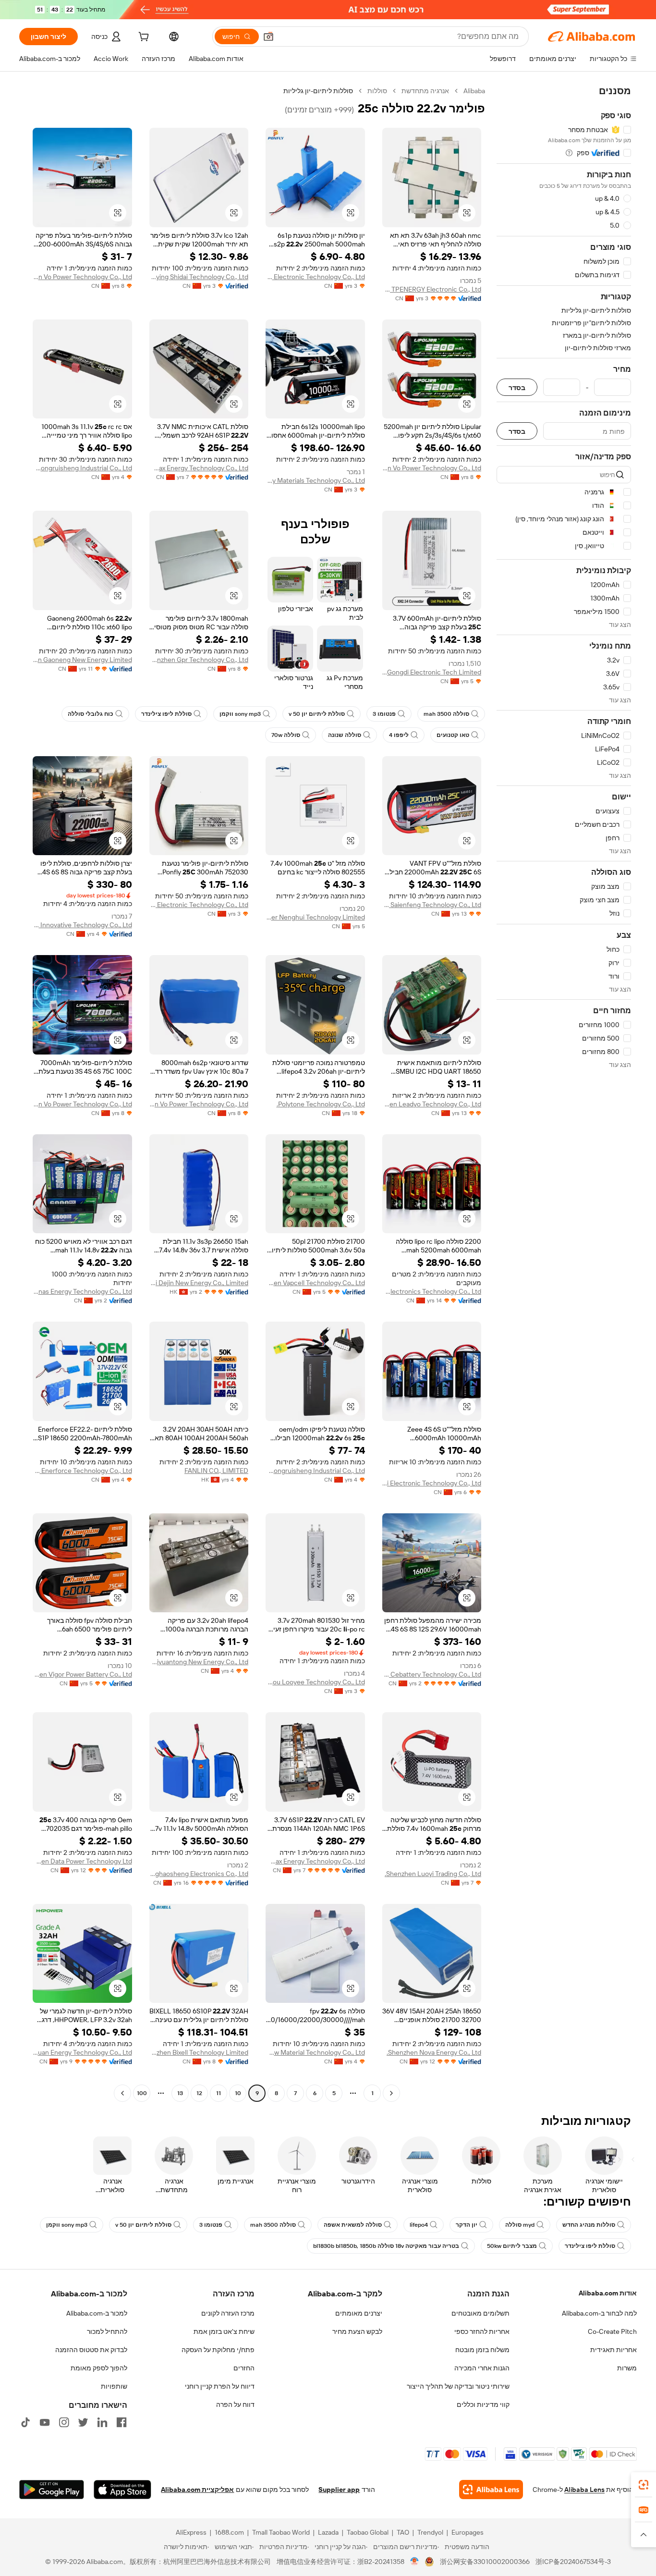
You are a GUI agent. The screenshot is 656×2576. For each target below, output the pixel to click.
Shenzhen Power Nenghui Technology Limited (315, 917)
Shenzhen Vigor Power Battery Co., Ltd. (82, 1674)
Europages (468, 2532)
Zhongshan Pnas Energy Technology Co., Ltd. (82, 1291)
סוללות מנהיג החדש (589, 2225)
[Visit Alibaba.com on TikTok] (25, 2422)
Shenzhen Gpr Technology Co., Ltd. (199, 660)
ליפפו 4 (399, 735)
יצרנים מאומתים (359, 2313)
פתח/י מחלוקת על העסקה (218, 2350)
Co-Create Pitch (612, 2331)
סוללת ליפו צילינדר (166, 714)
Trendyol (430, 2532)
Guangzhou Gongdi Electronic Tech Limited (432, 672)
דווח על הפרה (235, 2404)
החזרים (244, 2368)
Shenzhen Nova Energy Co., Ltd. (434, 2052)
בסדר (517, 387)
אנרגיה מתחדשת (425, 91)
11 (219, 2093)
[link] (644, 2485)
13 (180, 2093)
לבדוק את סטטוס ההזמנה (91, 2350)
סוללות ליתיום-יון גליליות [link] (318, 91)
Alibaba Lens (584, 2490)
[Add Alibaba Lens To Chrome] (491, 2490)
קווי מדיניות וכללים (483, 2404)
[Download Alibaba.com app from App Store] (122, 2490)
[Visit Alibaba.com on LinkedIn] (102, 2422)
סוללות (377, 91)
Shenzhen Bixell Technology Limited (199, 2052)
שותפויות (114, 2386)
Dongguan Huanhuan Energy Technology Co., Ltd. (82, 2052)
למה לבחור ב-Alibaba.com (599, 2313)
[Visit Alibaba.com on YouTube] (45, 2422)
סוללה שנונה (345, 735)
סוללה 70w (286, 735)
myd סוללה (520, 2225)
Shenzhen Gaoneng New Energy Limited (82, 660)
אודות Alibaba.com (608, 2293)
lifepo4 (419, 2225)
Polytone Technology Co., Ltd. (321, 1104)
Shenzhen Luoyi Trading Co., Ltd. (433, 1874)
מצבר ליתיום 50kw (512, 2246)
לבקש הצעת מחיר (357, 2331)
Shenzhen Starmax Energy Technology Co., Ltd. (199, 468)
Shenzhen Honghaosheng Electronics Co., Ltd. (199, 1874)
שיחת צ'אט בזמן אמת (224, 2331)
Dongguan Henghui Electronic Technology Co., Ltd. (432, 1483)
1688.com (229, 2532)
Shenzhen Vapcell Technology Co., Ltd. (315, 1283)
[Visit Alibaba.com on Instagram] (64, 2422)
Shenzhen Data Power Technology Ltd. (82, 1861)
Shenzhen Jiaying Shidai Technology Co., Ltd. (199, 277)
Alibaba (474, 91)
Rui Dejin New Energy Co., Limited (199, 1283)
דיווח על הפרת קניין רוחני (220, 2386)
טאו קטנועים (453, 735)
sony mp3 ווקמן (240, 714)
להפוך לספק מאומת (99, 2368)
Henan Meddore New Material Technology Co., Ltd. (315, 2052)
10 (238, 2093)
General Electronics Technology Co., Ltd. (432, 1291)
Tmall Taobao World (281, 2532)
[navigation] (564, 1093)
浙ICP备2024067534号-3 (573, 2562)
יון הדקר (467, 2225)
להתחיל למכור (107, 2331)
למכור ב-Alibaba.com (97, 2313)
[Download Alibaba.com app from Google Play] (52, 2490)
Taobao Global (368, 2532)
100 (142, 2093)
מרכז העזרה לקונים (228, 2313)
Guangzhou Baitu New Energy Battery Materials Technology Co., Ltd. (315, 480)
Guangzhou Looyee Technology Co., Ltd (315, 1682)
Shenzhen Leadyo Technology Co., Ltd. (432, 1104)
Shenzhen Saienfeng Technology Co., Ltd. (432, 905)
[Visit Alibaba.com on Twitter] (83, 2422)
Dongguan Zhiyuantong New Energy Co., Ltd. (199, 1662)
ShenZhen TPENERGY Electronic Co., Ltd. (432, 289)
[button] (268, 37)
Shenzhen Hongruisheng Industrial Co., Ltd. (82, 468)
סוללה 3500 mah (446, 714)
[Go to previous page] (391, 2093)
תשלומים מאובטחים (480, 2313)
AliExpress (191, 2532)
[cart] (143, 38)
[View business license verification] (415, 2562)
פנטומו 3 (384, 714)
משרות (627, 2368)
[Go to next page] (122, 2093)
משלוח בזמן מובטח (482, 2350)
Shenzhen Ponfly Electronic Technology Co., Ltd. (315, 277)
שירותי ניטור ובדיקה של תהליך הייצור (458, 2386)
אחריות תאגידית (613, 2350)
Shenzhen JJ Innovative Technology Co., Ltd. (82, 925)
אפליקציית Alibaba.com (197, 2490)
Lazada (328, 2532)
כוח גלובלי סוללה (91, 714)
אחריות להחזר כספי (482, 2331)
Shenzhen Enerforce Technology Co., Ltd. (82, 1471)
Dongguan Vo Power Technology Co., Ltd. (82, 277)
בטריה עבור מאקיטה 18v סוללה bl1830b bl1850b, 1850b (386, 2246)
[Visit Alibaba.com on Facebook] (121, 2422)
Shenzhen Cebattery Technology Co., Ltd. (432, 1674)
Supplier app (339, 2490)
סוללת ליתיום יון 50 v (317, 714)
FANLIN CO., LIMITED (216, 1471)
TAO (403, 2532)
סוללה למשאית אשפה (353, 2225)
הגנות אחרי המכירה (482, 2368)
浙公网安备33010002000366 (485, 2562)
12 (199, 2093)
